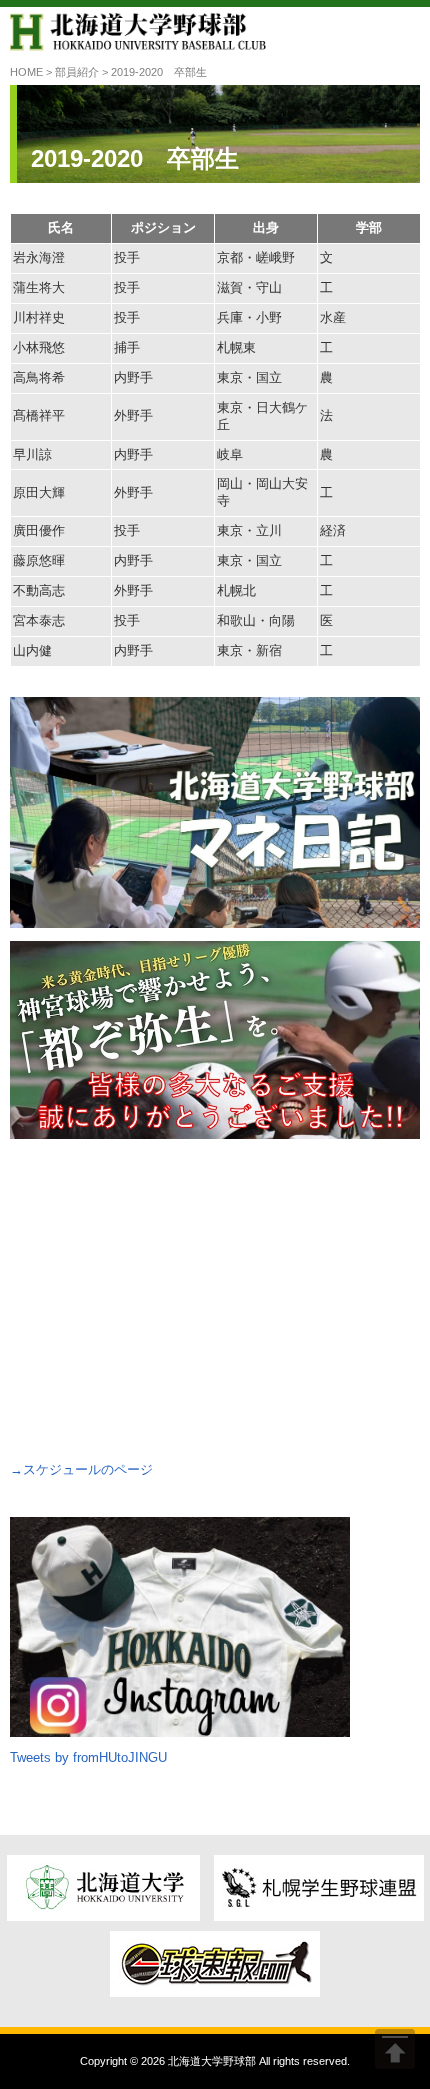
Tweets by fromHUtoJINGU (88, 1757)
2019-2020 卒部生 (135, 158)
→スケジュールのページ (81, 1469)
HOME (26, 72)
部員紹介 (77, 72)
